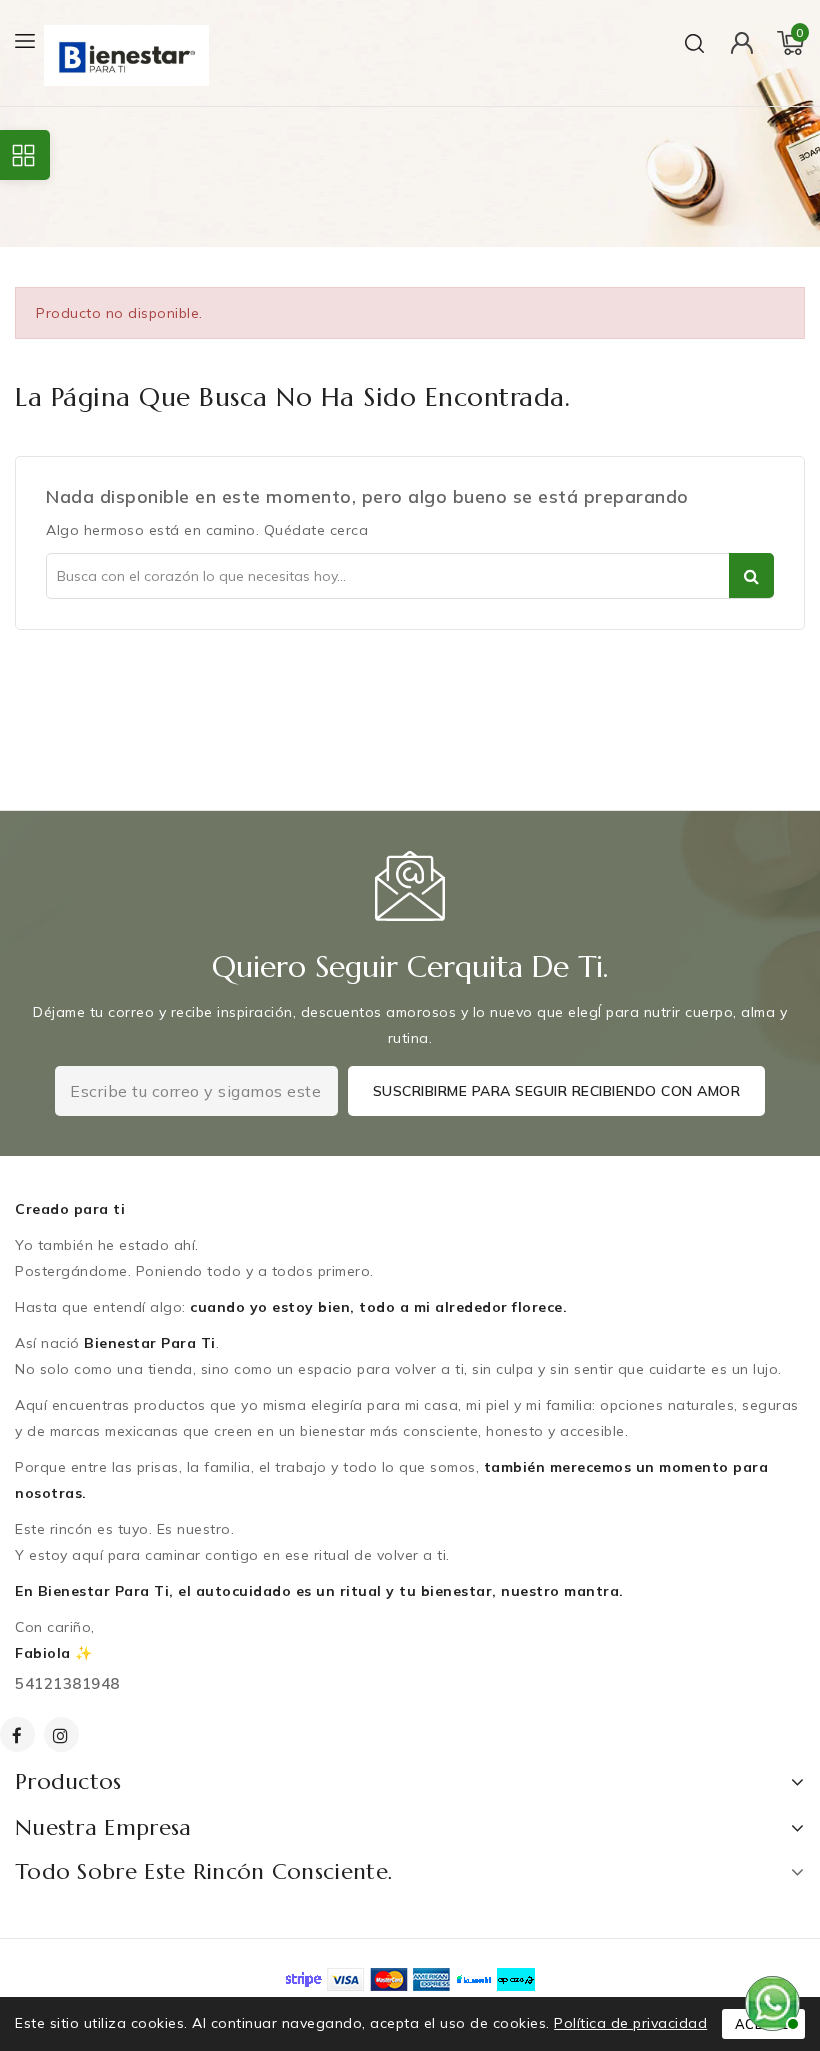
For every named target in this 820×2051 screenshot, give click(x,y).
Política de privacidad (630, 2023)
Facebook (19, 1734)
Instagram (64, 1734)
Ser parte (751, 575)
